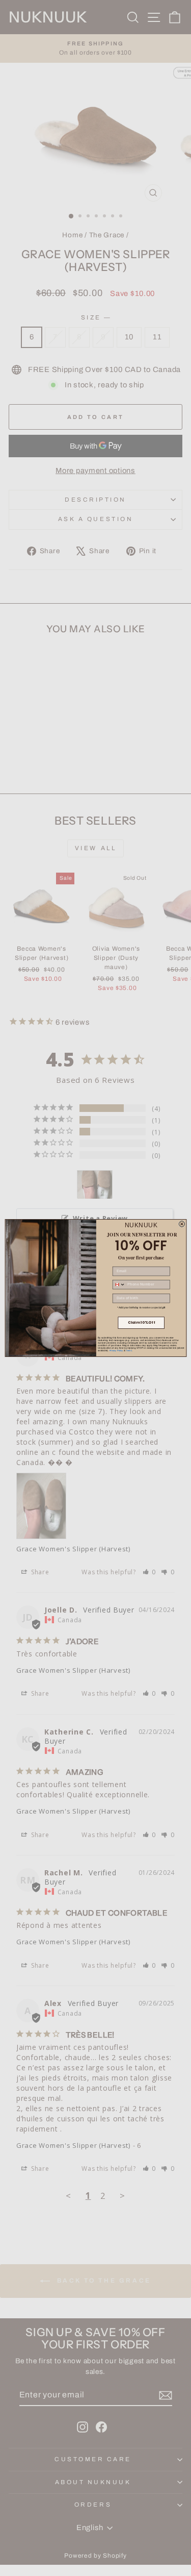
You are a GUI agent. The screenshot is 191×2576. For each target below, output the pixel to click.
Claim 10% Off (141, 1323)
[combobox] (119, 1285)
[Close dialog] (182, 1224)
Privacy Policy (116, 1351)
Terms (129, 1351)
